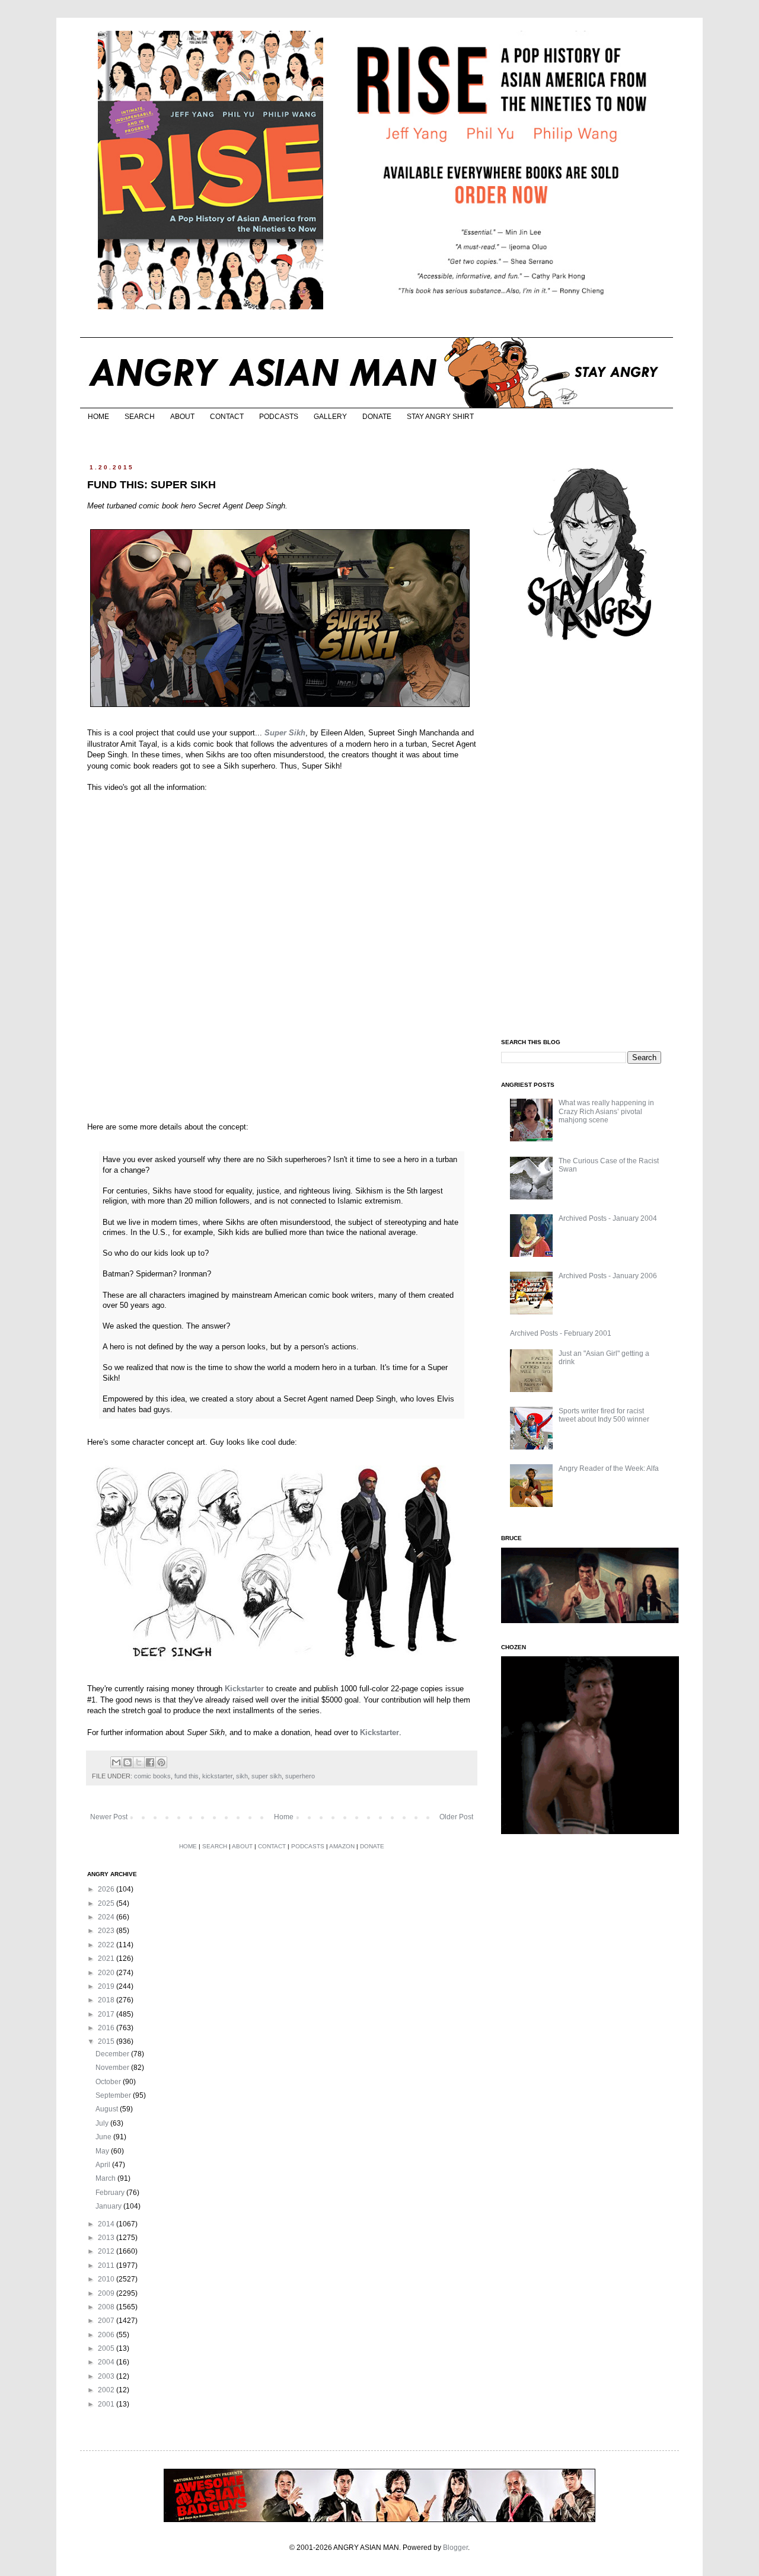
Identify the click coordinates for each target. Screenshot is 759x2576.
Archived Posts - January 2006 (608, 1276)
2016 (107, 2028)
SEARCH (140, 417)
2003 (107, 2376)
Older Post (456, 1817)
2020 (107, 1973)
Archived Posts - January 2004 (608, 1218)
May (103, 2151)
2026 (107, 1889)
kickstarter (217, 1776)
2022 (107, 1945)
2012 (107, 2251)
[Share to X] (139, 1762)
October (109, 2082)
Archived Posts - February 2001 (561, 1333)
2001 (107, 2404)
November (113, 2068)
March (106, 2178)
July (103, 2123)
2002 (107, 2390)
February (111, 2193)
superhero (300, 1776)
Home (284, 1817)
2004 (107, 2362)
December (113, 2054)
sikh (242, 1776)
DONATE (377, 417)
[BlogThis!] (127, 1762)
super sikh (267, 1776)
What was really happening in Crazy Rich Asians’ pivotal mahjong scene (606, 1111)
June (104, 2137)
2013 (107, 2238)
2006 (107, 2335)
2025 (107, 1903)
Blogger (455, 2548)
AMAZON (342, 1846)
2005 (107, 2348)
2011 (107, 2265)
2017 (107, 2014)
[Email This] (116, 1762)
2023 (107, 1931)
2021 (107, 1959)
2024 (107, 1917)
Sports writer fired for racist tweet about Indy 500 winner (604, 1415)
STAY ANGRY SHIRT (440, 417)
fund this (186, 1776)
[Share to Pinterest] (161, 1762)
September (114, 2095)
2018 (107, 2000)
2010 (107, 2279)
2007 (107, 2321)
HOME (98, 417)
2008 (107, 2307)
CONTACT (227, 417)
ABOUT (182, 417)
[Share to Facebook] (150, 1762)
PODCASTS (279, 417)
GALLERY (330, 417)
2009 (107, 2293)
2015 (107, 2041)
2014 (107, 2224)
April (104, 2165)
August (108, 2109)
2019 (107, 1986)
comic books (152, 1776)
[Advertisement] (590, 840)
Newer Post (109, 1817)
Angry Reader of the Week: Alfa (609, 1468)
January (109, 2206)
